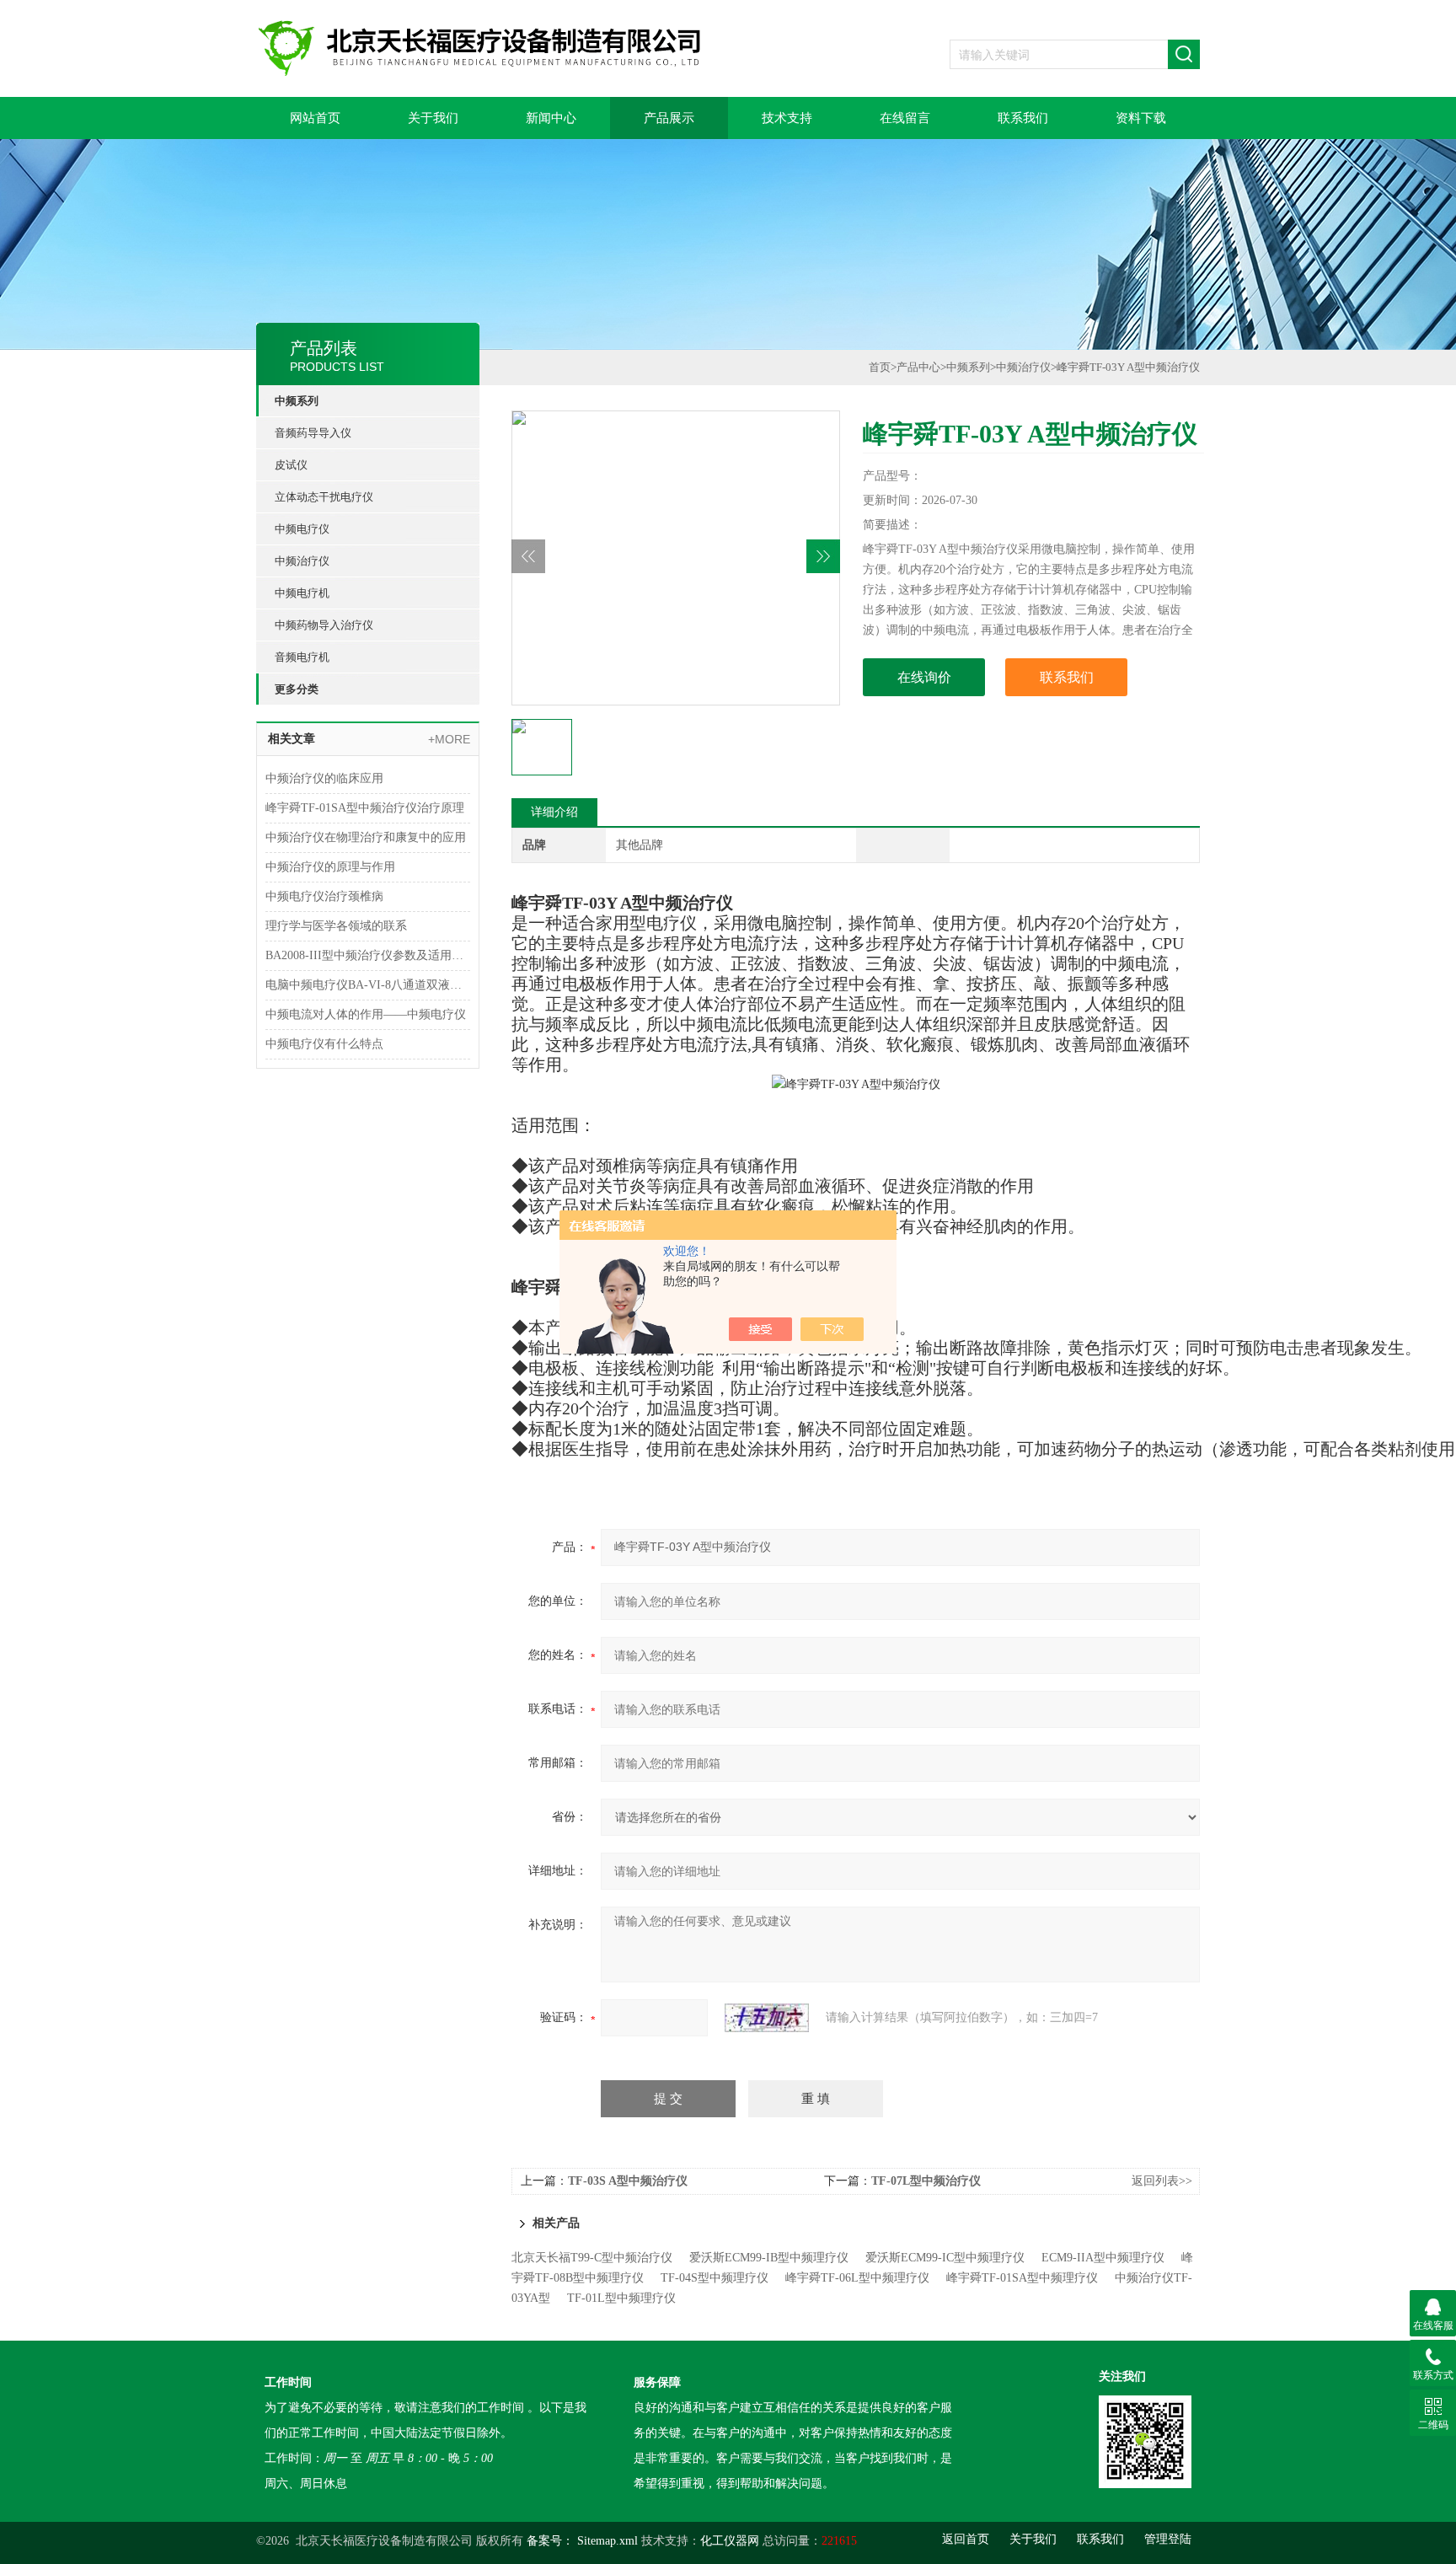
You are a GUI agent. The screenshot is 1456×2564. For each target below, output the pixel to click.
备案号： (550, 2541)
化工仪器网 (730, 2541)
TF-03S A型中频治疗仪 (628, 2181)
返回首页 (966, 2539)
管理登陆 (1168, 2539)
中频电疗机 (302, 593)
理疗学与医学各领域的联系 (336, 926)
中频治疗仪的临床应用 (324, 778)
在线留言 (905, 118)
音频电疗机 (302, 657)
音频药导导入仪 (313, 433)
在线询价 (924, 677)
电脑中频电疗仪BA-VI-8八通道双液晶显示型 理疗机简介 (368, 985)
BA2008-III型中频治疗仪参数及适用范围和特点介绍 (368, 955)
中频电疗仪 (302, 529)
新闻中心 (551, 118)
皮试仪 (291, 465)
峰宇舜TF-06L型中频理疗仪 (857, 2278)
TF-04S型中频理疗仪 (715, 2278)
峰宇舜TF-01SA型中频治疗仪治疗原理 (365, 808)
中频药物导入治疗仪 (324, 625)
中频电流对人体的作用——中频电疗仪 (366, 1014)
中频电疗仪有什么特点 (324, 1044)
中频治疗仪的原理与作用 (330, 867)
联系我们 (1023, 118)
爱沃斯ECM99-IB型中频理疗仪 (769, 2258)
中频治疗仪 (302, 561)
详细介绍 (554, 812)
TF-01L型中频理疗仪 (621, 2298)
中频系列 (297, 401)
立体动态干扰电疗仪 (324, 497)
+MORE (449, 739)
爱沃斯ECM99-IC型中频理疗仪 (945, 2258)
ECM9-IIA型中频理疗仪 (1103, 2258)
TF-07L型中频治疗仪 (926, 2181)
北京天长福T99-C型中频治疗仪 (592, 2258)
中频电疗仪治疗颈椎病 (324, 896)
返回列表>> (1162, 2181)
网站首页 (315, 118)
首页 (880, 367)
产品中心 (918, 367)
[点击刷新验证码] (767, 2018)
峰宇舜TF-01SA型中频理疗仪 (1022, 2278)
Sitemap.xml (608, 2541)
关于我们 (433, 118)
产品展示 (669, 118)
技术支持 (787, 118)
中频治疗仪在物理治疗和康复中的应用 (366, 837)
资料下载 (1141, 118)
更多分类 (297, 689)
